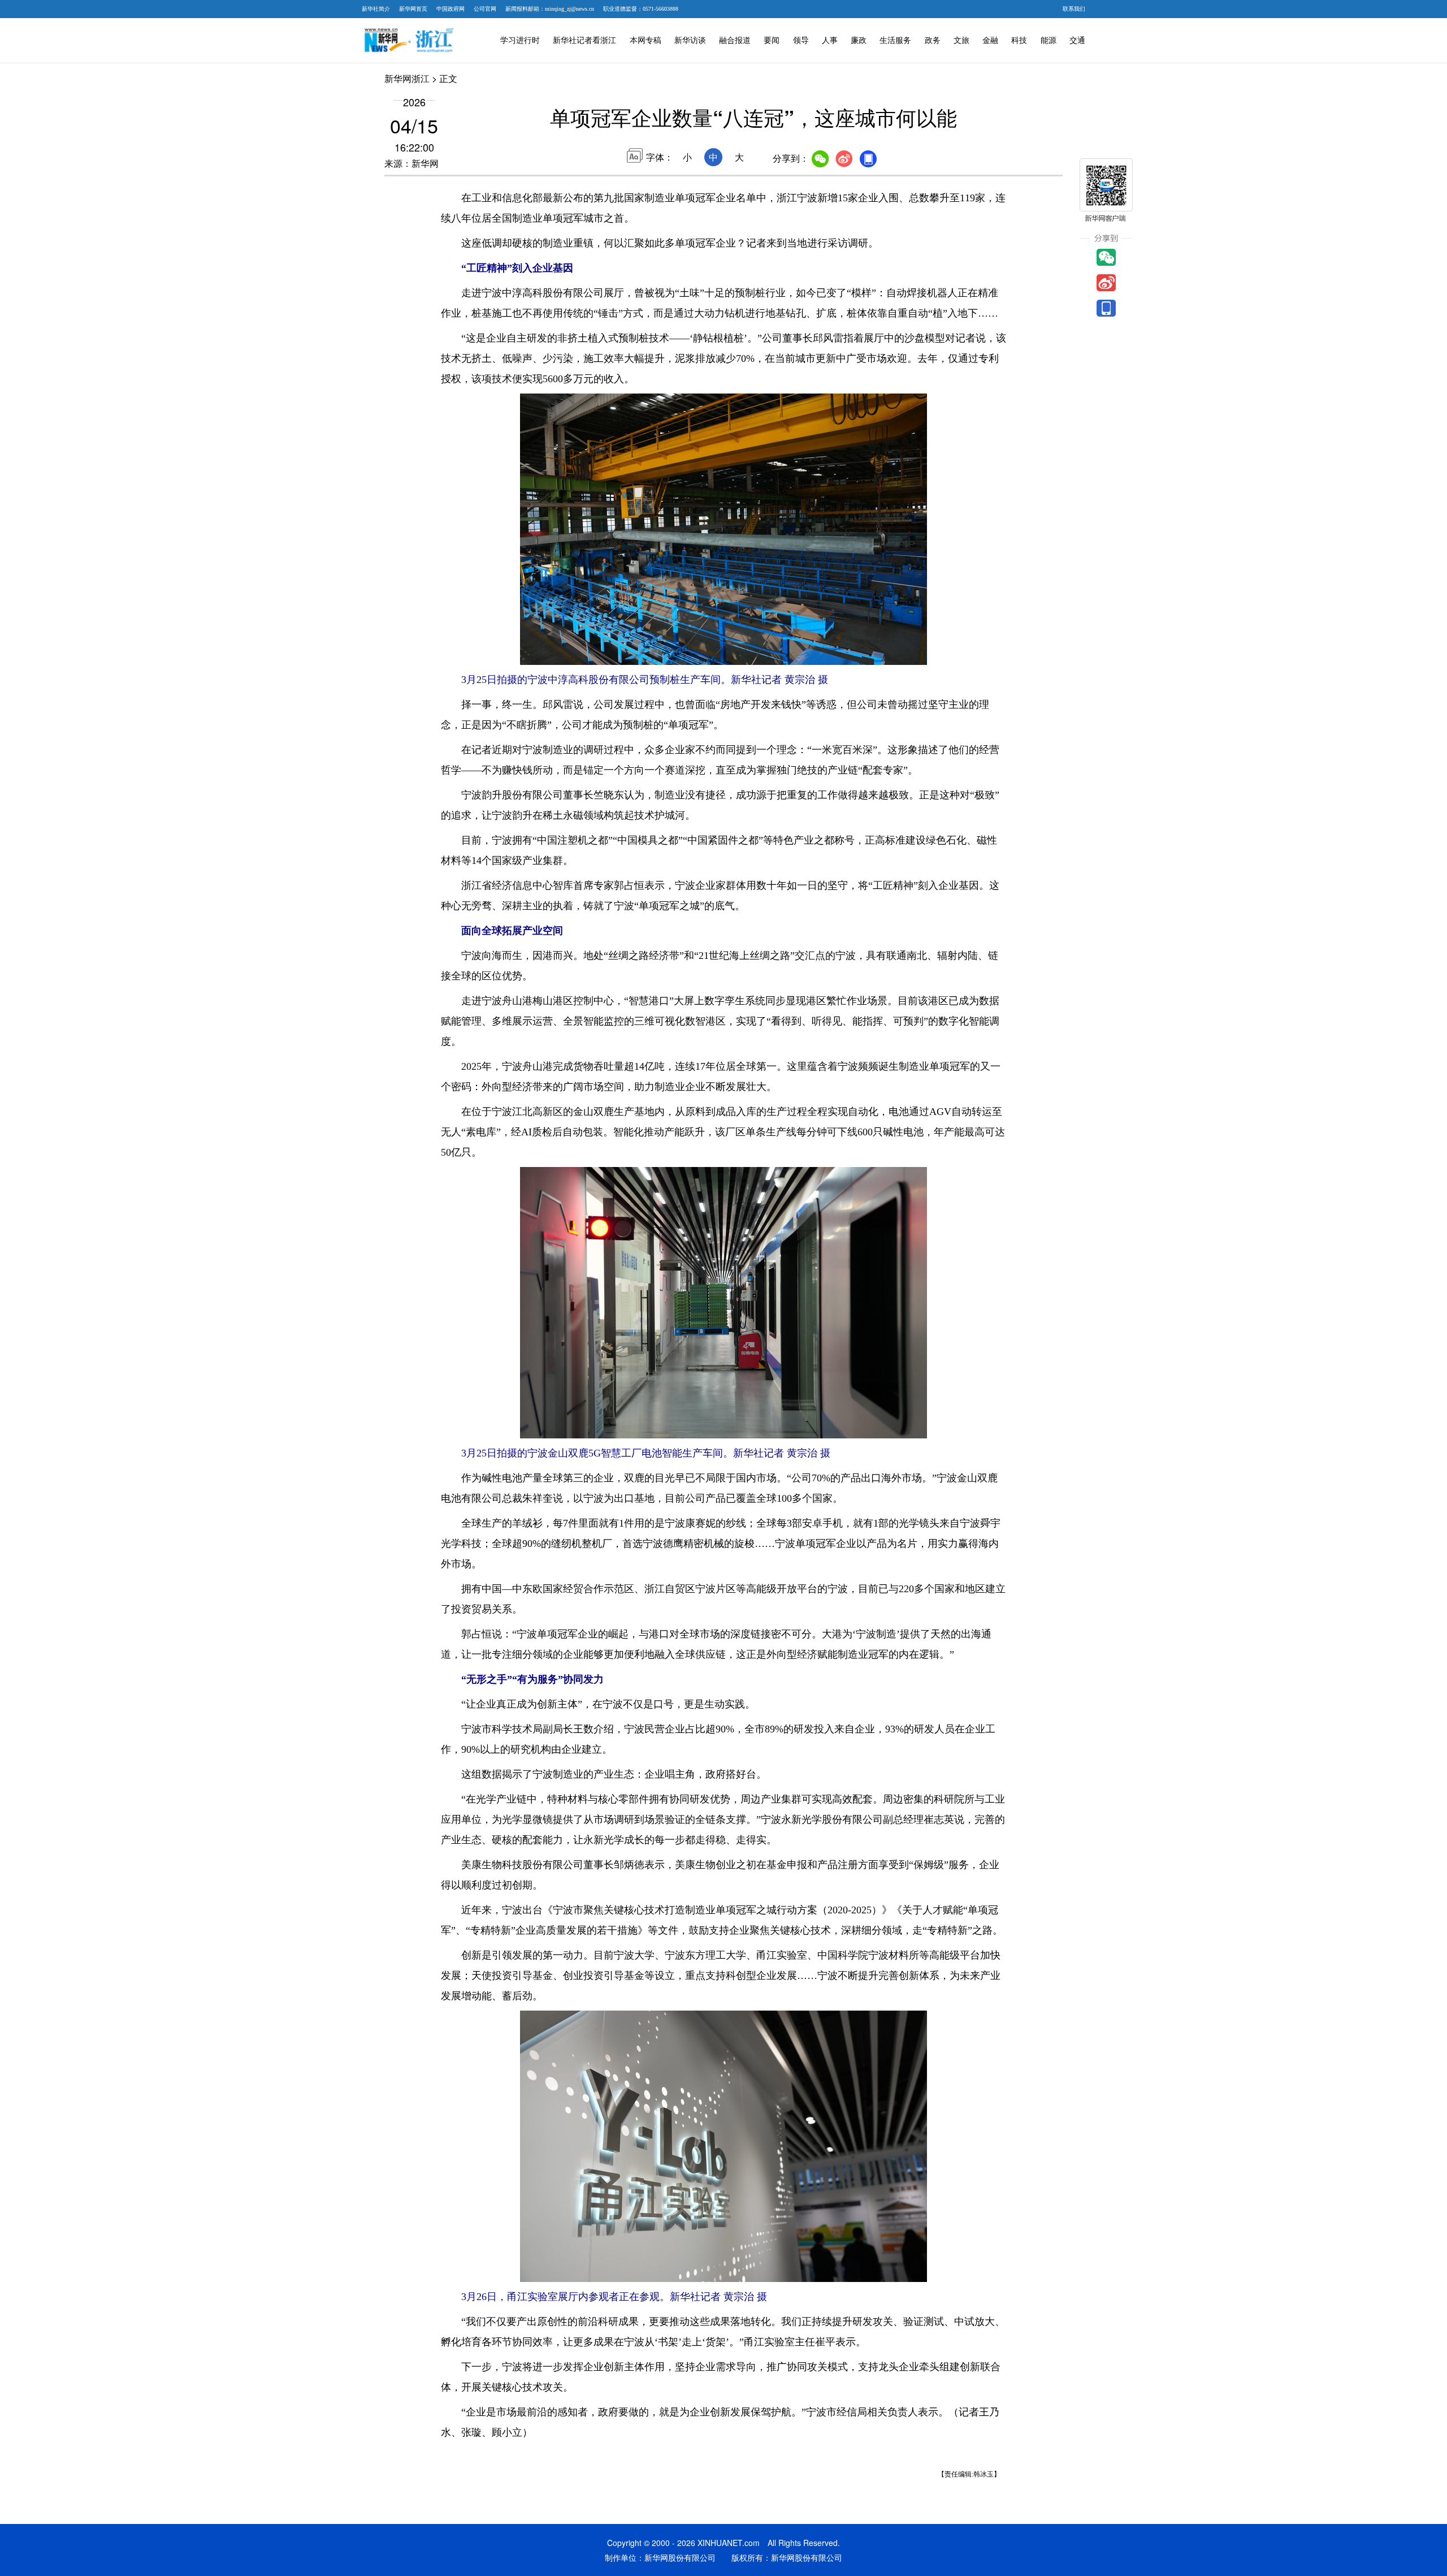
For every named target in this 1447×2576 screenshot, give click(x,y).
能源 (1049, 40)
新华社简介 (376, 9)
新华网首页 (413, 9)
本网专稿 (645, 40)
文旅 (961, 40)
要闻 (772, 40)
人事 (830, 40)
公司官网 (485, 9)
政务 (933, 40)
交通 (1077, 40)
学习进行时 (520, 40)
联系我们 (1074, 9)
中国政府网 (450, 9)
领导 (801, 40)
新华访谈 (690, 40)
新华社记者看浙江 (584, 40)
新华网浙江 (407, 78)
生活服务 (895, 40)
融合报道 (735, 40)
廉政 (859, 40)
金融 (990, 40)
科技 (1019, 40)
